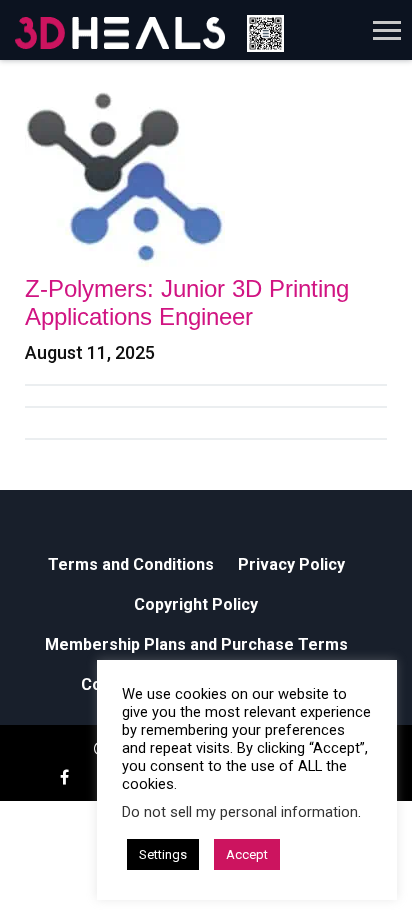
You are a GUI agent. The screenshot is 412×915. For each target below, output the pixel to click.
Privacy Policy (291, 564)
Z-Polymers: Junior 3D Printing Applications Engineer (187, 302)
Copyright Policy (196, 604)
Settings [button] (163, 854)
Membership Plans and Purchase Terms (196, 644)
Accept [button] (247, 854)
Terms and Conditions (131, 564)
